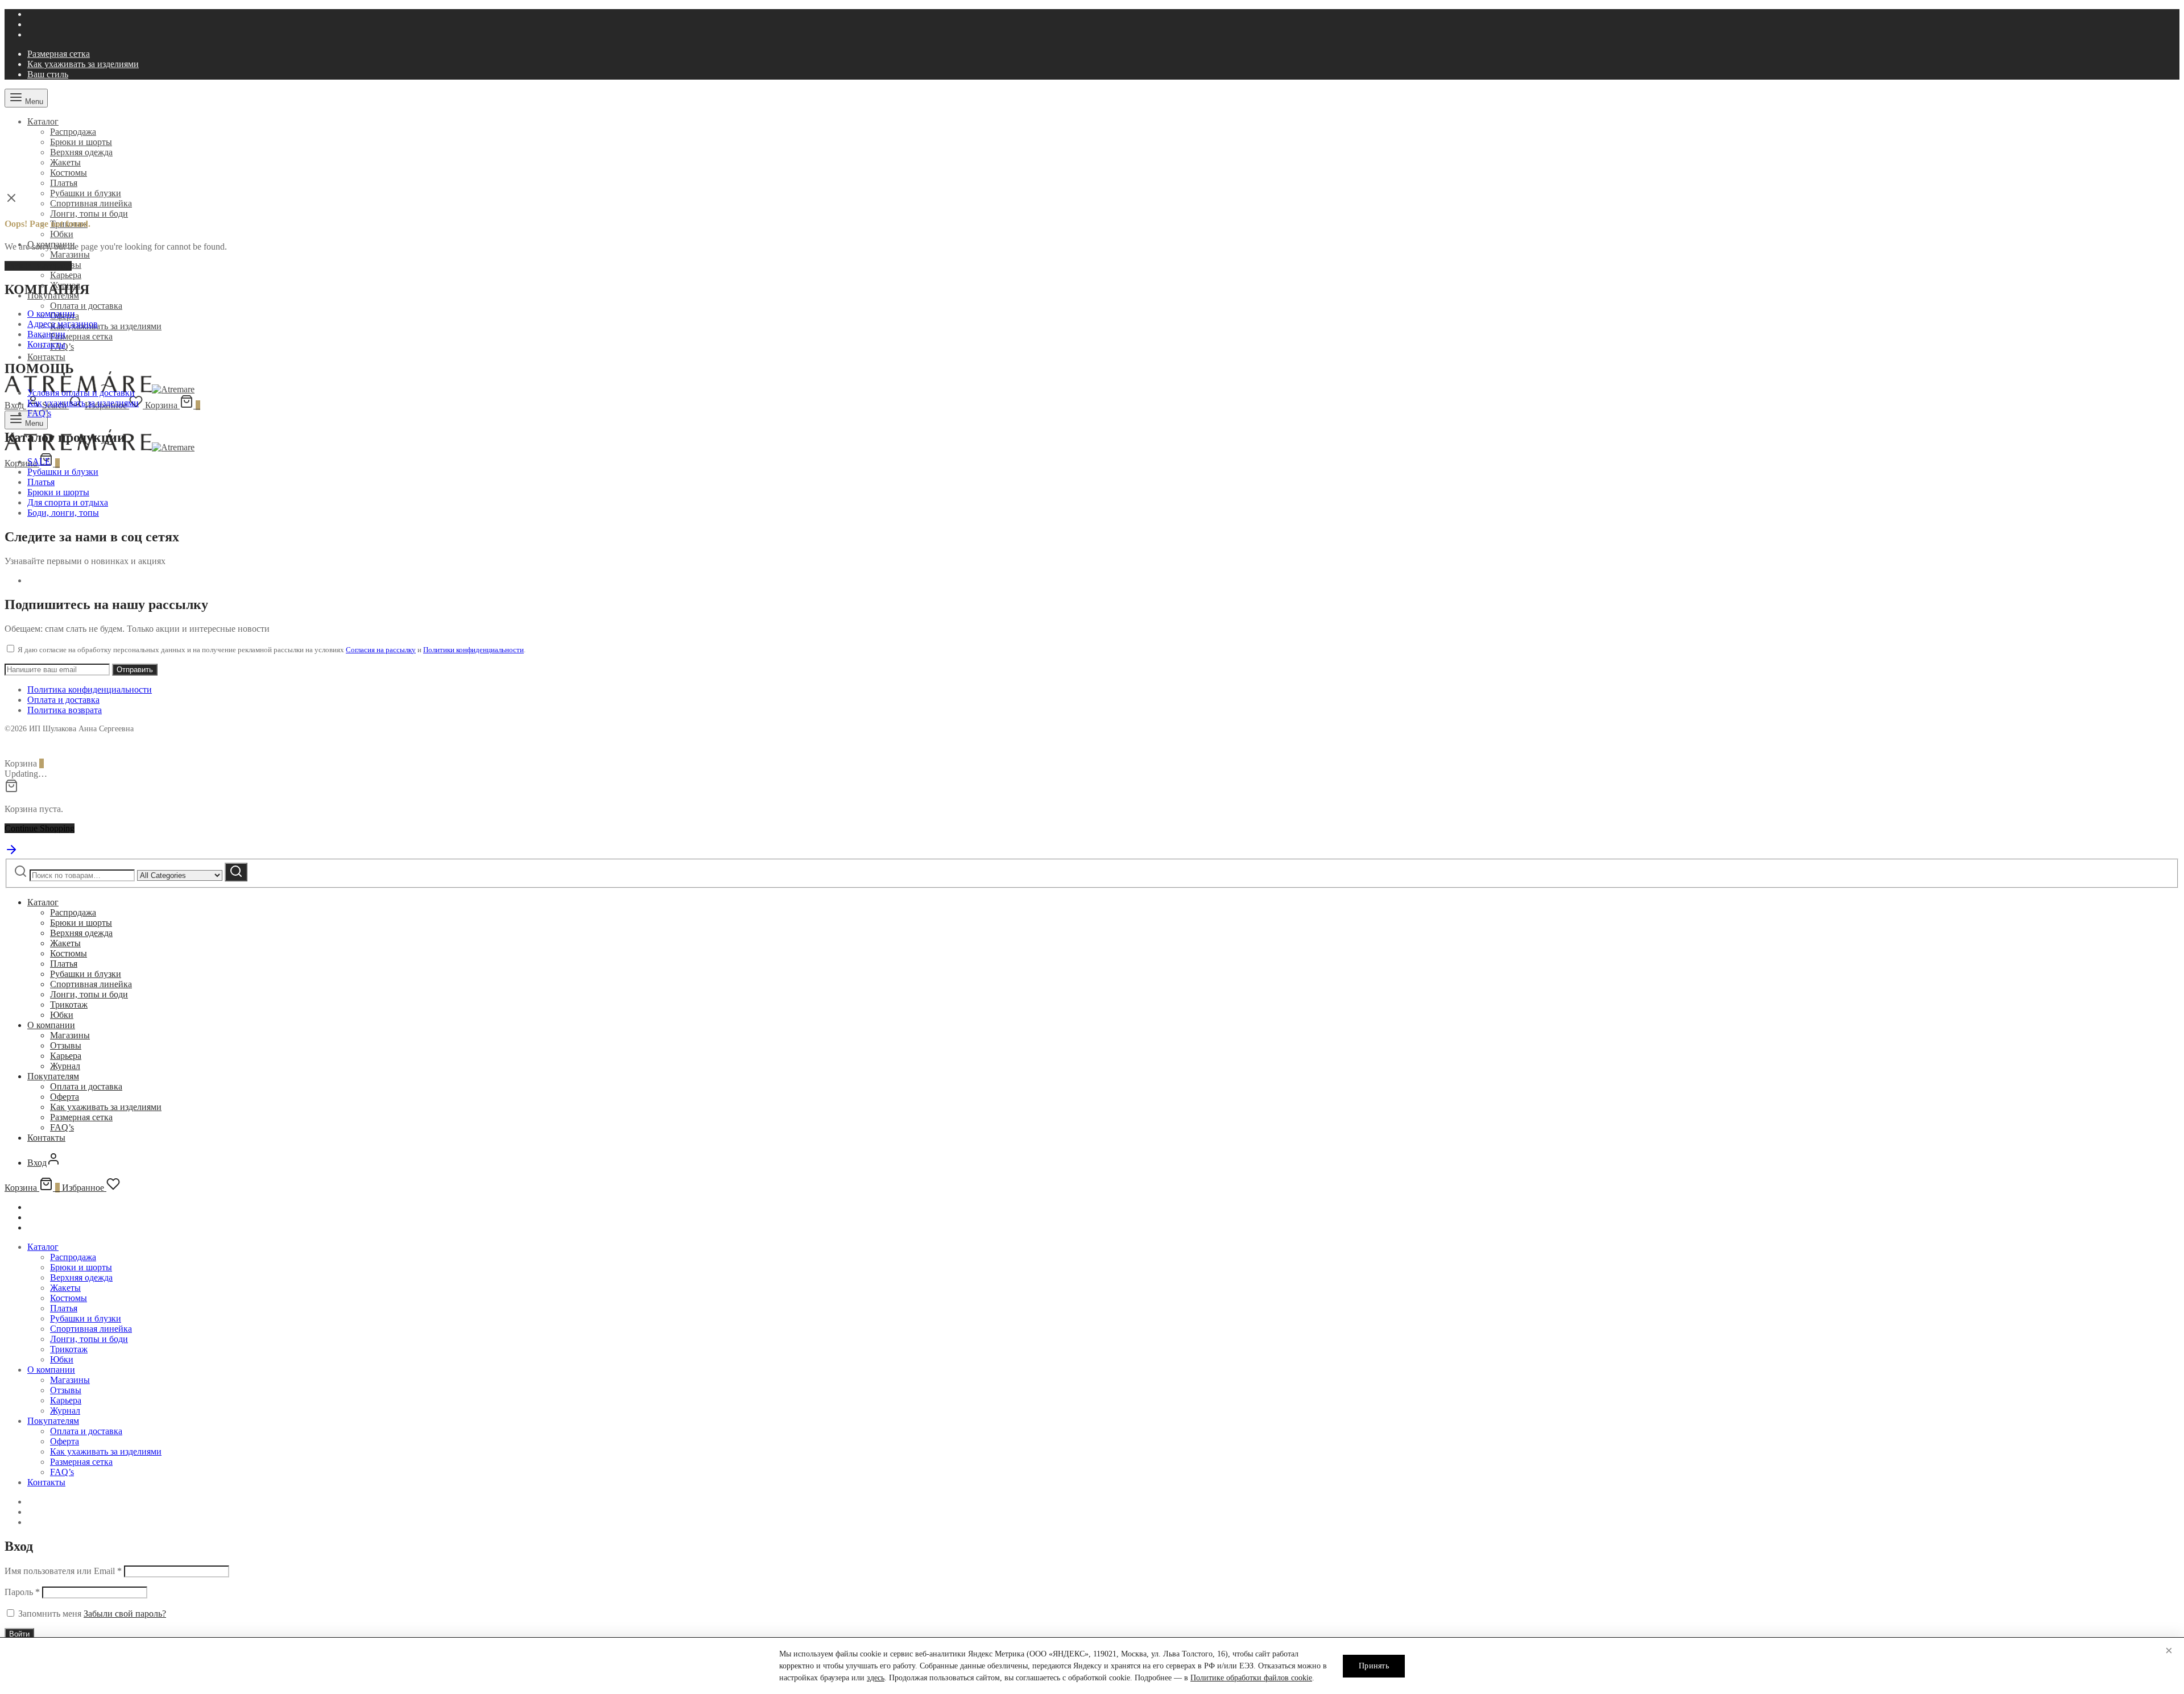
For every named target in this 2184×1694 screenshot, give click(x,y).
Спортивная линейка (91, 203)
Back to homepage (38, 266)
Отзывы (66, 1045)
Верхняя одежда (81, 152)
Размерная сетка (59, 54)
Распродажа (73, 132)
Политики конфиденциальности (473, 650)
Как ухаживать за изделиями (83, 64)
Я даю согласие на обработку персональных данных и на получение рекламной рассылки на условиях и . (271, 650)
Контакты (46, 357)
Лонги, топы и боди (89, 214)
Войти (19, 1634)
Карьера (66, 275)
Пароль (22, 1592)
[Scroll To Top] (11, 853)
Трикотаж (69, 1005)
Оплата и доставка (86, 306)
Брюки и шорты (81, 142)
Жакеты (65, 162)
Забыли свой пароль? (125, 1614)
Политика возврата (65, 710)
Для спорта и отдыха (68, 502)
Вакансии (46, 334)
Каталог (43, 121)
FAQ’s (39, 413)
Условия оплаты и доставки (81, 393)
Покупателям (53, 1076)
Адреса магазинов (63, 324)
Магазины (70, 254)
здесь (876, 1678)
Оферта (65, 1097)
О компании (51, 314)
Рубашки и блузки (86, 193)
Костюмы (69, 173)
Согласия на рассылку (381, 650)
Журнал (65, 1066)
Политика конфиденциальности (90, 689)
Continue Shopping (40, 828)
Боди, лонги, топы (63, 513)
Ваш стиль (48, 74)
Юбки (62, 234)
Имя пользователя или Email (63, 1571)
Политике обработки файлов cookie (1251, 1678)
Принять (1374, 1666)
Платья (64, 183)
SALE (39, 461)
